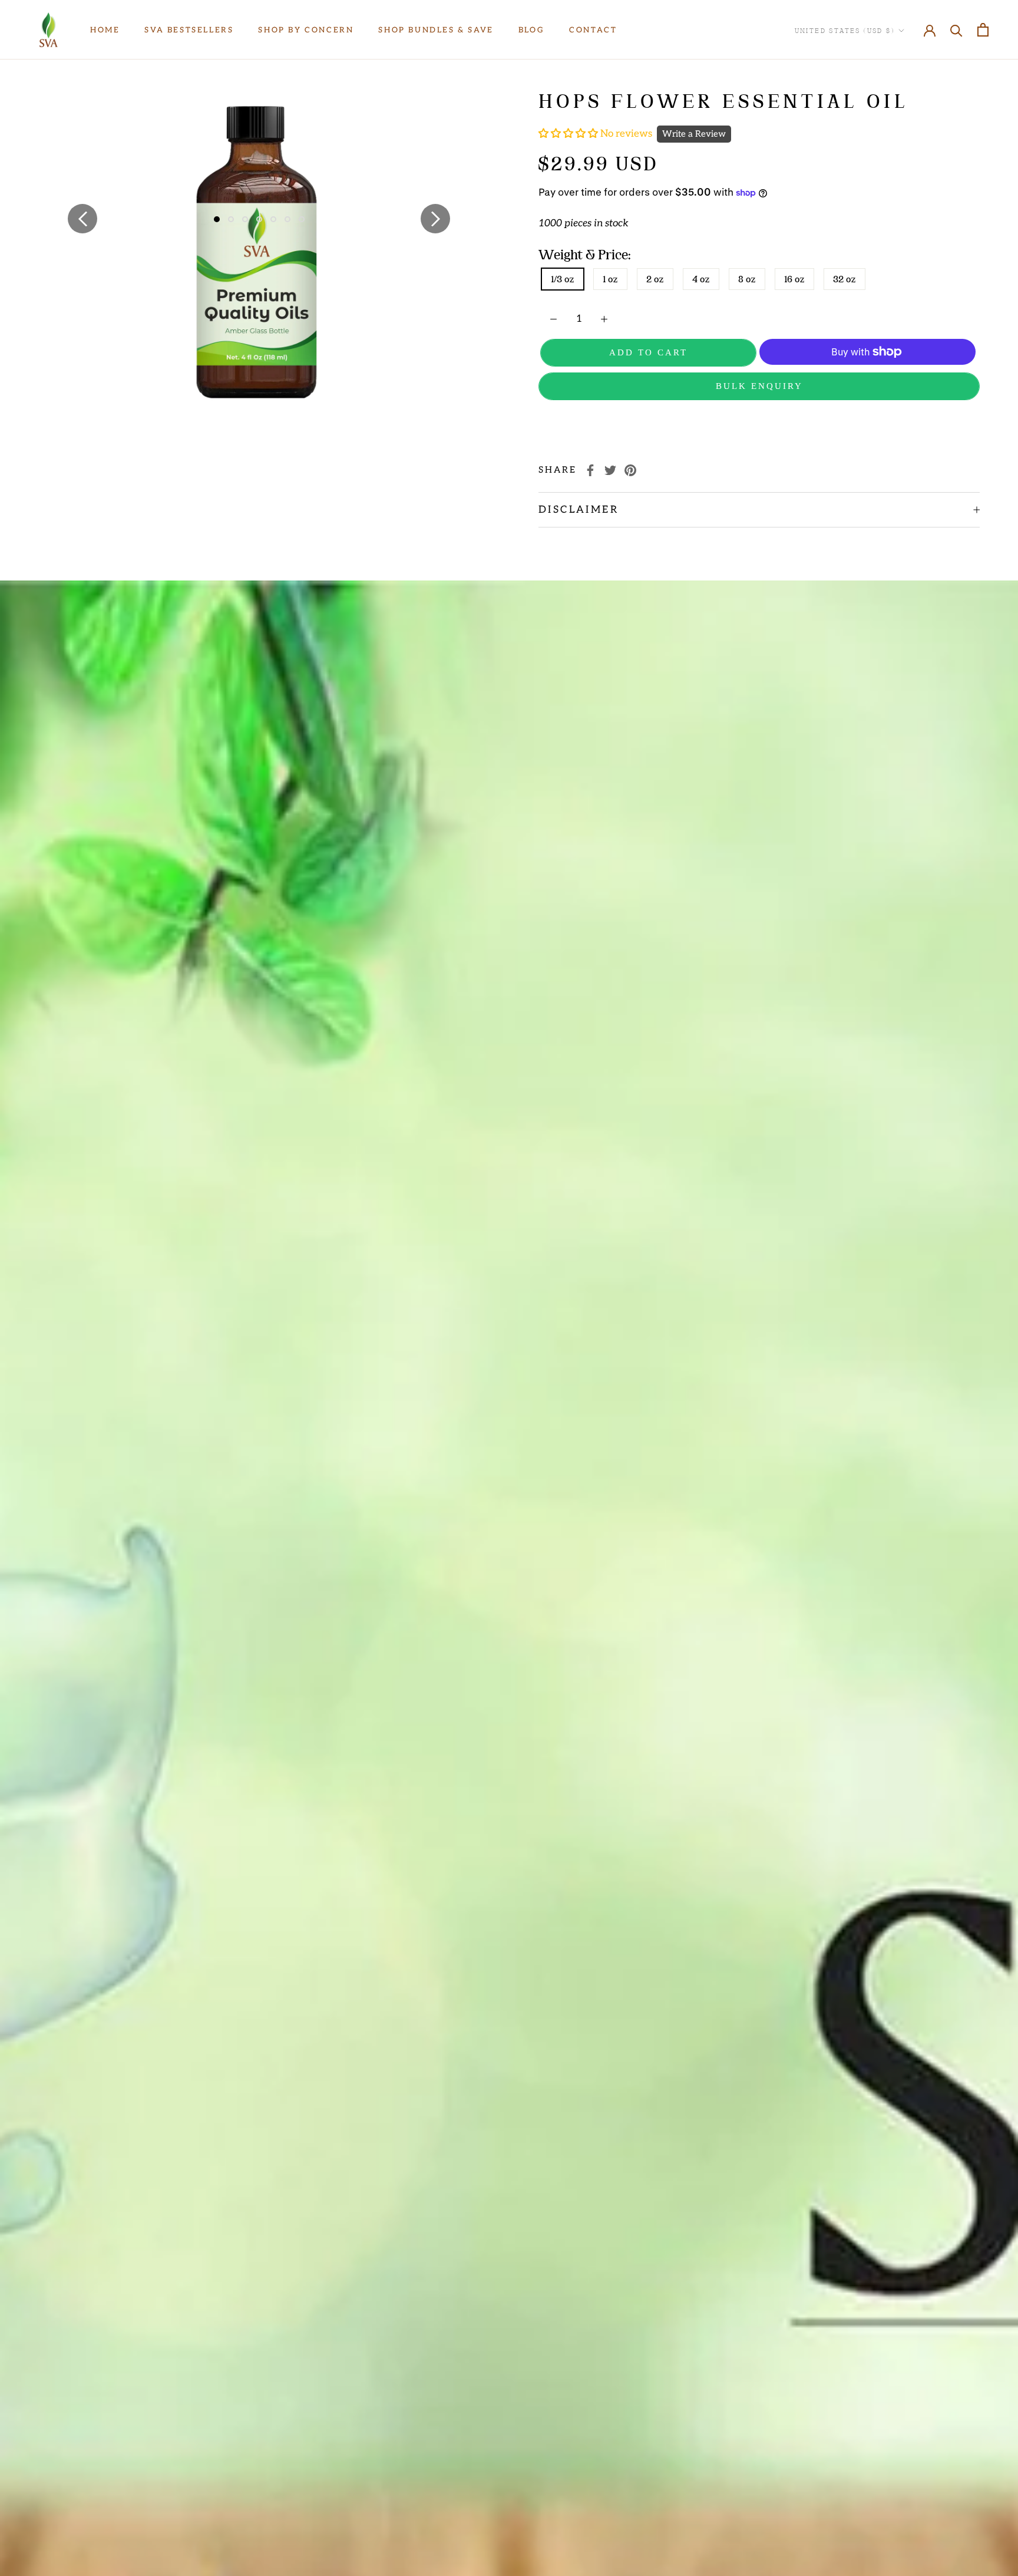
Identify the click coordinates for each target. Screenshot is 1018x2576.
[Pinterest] (630, 470)
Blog (531, 30)
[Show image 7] (302, 219)
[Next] (435, 219)
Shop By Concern (306, 30)
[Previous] (82, 219)
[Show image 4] (259, 219)
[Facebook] (590, 470)
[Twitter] (610, 470)
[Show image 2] (231, 219)
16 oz (794, 279)
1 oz (610, 279)
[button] (569, 134)
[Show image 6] (287, 219)
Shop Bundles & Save (436, 30)
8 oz (747, 279)
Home (105, 30)
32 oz (845, 279)
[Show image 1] (217, 219)
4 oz (701, 279)
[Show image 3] (245, 219)
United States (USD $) (845, 30)
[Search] (956, 30)
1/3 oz (563, 279)
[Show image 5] (273, 219)
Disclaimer (579, 510)
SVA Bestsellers (189, 30)
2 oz (655, 279)
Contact (593, 30)
